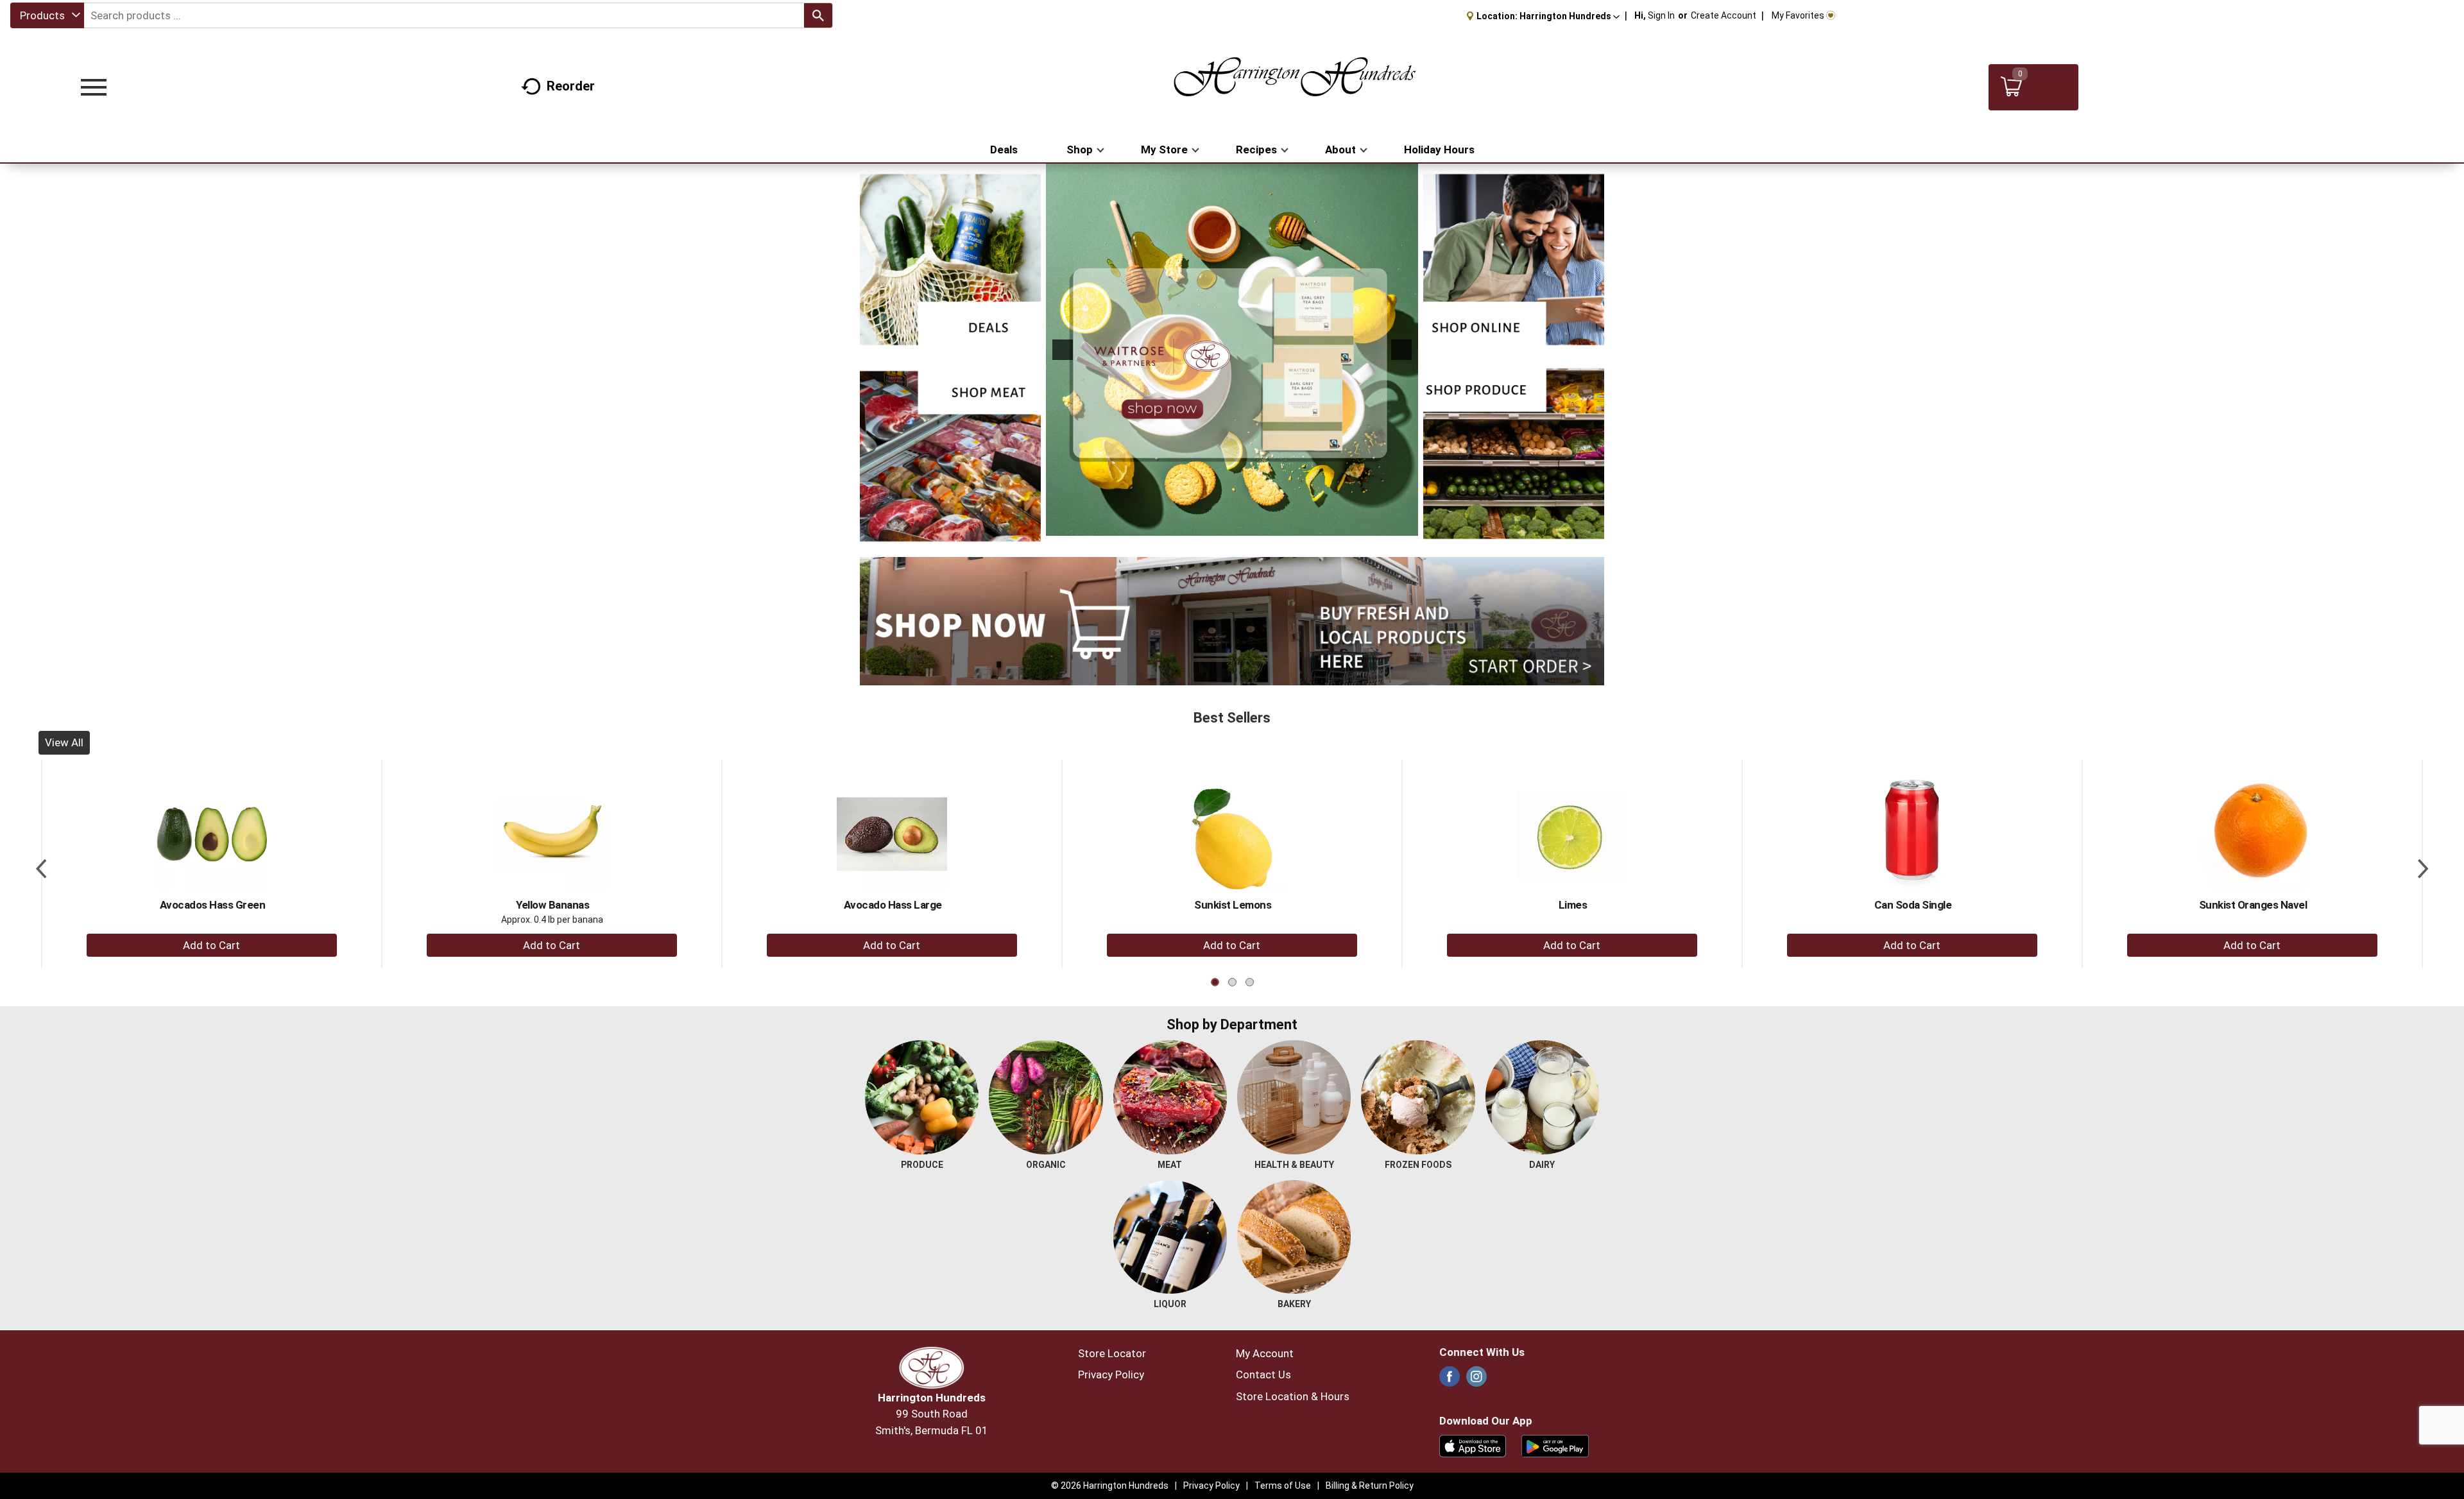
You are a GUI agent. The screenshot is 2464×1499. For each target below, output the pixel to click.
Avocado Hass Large (893, 905)
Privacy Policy (1111, 1375)
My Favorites (1798, 15)
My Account (1265, 1353)
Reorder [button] (571, 86)
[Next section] (2423, 864)
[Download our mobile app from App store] (1473, 1445)
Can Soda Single (1913, 905)
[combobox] (47, 15)
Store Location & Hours (1293, 1396)
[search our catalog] (818, 15)
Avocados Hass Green (213, 905)
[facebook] (1450, 1380)
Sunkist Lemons (1233, 905)
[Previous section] (41, 864)
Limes (1573, 905)
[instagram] (1476, 1380)
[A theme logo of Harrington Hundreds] (1295, 87)
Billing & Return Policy (1370, 1486)
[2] (1238, 525)
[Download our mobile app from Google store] (1555, 1445)
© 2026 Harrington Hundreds (1110, 1486)
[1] (1225, 525)
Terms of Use (1283, 1486)
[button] (1570, 16)
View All (64, 742)
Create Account (1724, 15)
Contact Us (1263, 1375)
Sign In (1661, 15)
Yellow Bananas (552, 905)
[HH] (1232, 350)
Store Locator (1112, 1353)
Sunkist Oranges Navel (2253, 905)
